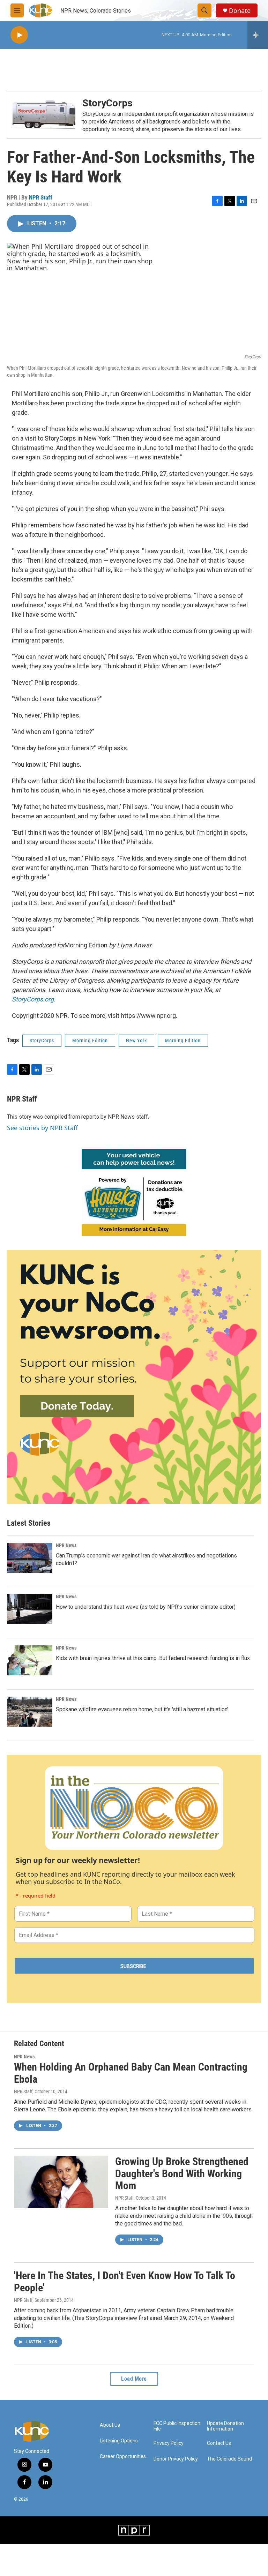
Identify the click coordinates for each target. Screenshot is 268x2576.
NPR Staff (41, 197)
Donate (240, 11)
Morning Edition (90, 1041)
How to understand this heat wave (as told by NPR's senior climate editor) (146, 1607)
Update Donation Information (225, 2426)
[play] (19, 35)
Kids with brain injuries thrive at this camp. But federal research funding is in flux (153, 1658)
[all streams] (258, 35)
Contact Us (219, 2443)
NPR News (66, 1545)
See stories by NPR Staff (42, 1128)
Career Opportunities (123, 2457)
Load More (134, 2379)
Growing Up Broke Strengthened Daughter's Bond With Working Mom (182, 2174)
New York (136, 1041)
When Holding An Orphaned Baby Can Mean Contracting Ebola (131, 2073)
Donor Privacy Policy (176, 2459)
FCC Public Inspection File (177, 2426)
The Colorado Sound (229, 2459)
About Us (110, 2425)
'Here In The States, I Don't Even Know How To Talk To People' (125, 2282)
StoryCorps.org (33, 999)
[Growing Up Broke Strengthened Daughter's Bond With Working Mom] (61, 2182)
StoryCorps (107, 103)
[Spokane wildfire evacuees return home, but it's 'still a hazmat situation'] (30, 1712)
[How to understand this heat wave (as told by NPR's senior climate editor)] (30, 1609)
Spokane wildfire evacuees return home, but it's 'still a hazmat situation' (142, 1709)
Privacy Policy (169, 2443)
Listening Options (119, 2441)
